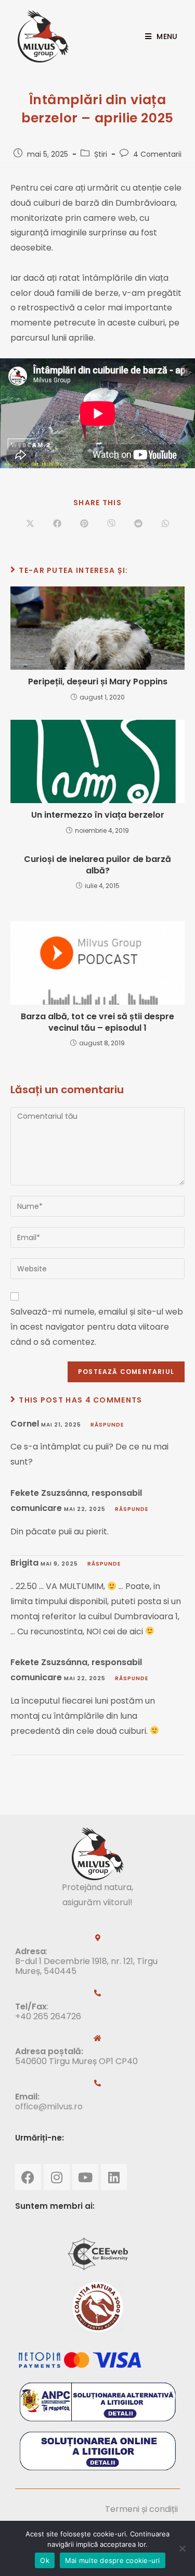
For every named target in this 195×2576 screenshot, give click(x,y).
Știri (101, 154)
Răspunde (107, 1425)
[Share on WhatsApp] (165, 524)
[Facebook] (28, 2177)
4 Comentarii (157, 154)
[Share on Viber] (111, 524)
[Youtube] (85, 2177)
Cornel (25, 1424)
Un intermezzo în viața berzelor (98, 815)
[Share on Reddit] (138, 524)
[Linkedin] (114, 2177)
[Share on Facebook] (57, 524)
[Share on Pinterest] (84, 524)
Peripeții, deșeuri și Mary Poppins (98, 682)
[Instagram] (57, 2177)
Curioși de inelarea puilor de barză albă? (97, 865)
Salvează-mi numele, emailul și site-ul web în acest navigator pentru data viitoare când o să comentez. (97, 1327)
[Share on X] (30, 524)
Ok (45, 2560)
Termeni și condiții (141, 2509)
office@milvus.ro (49, 2106)
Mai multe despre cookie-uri (113, 2560)
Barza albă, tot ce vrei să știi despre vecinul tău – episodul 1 (97, 1022)
